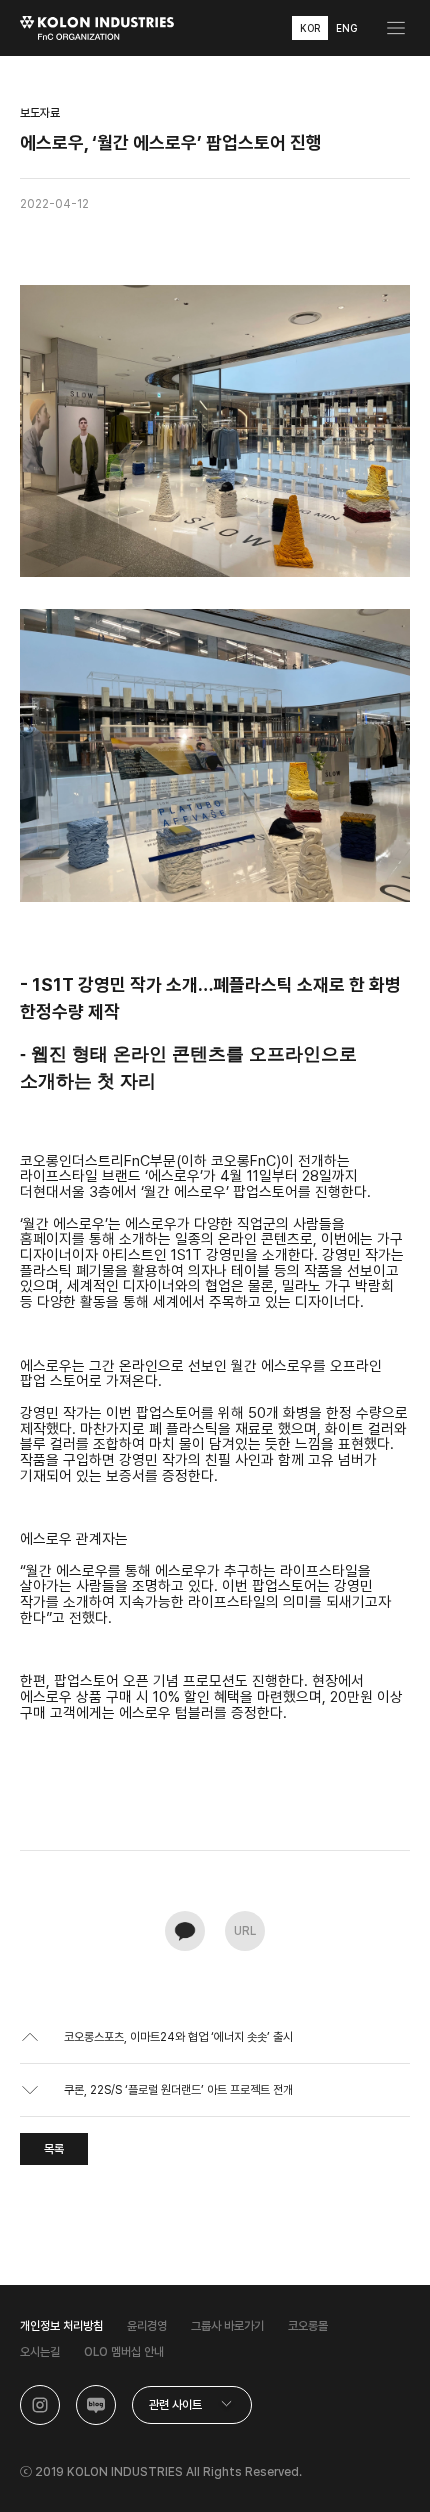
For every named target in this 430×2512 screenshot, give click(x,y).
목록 (54, 2149)
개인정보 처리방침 (61, 2326)
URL (245, 1931)
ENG (346, 28)
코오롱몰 (308, 2326)
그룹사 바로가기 (227, 2326)
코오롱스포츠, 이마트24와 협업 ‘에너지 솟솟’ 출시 (178, 2037)
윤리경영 (147, 2326)
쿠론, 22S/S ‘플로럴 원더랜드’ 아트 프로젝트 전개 (178, 2090)
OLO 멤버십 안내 (124, 2352)
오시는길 (40, 2352)
